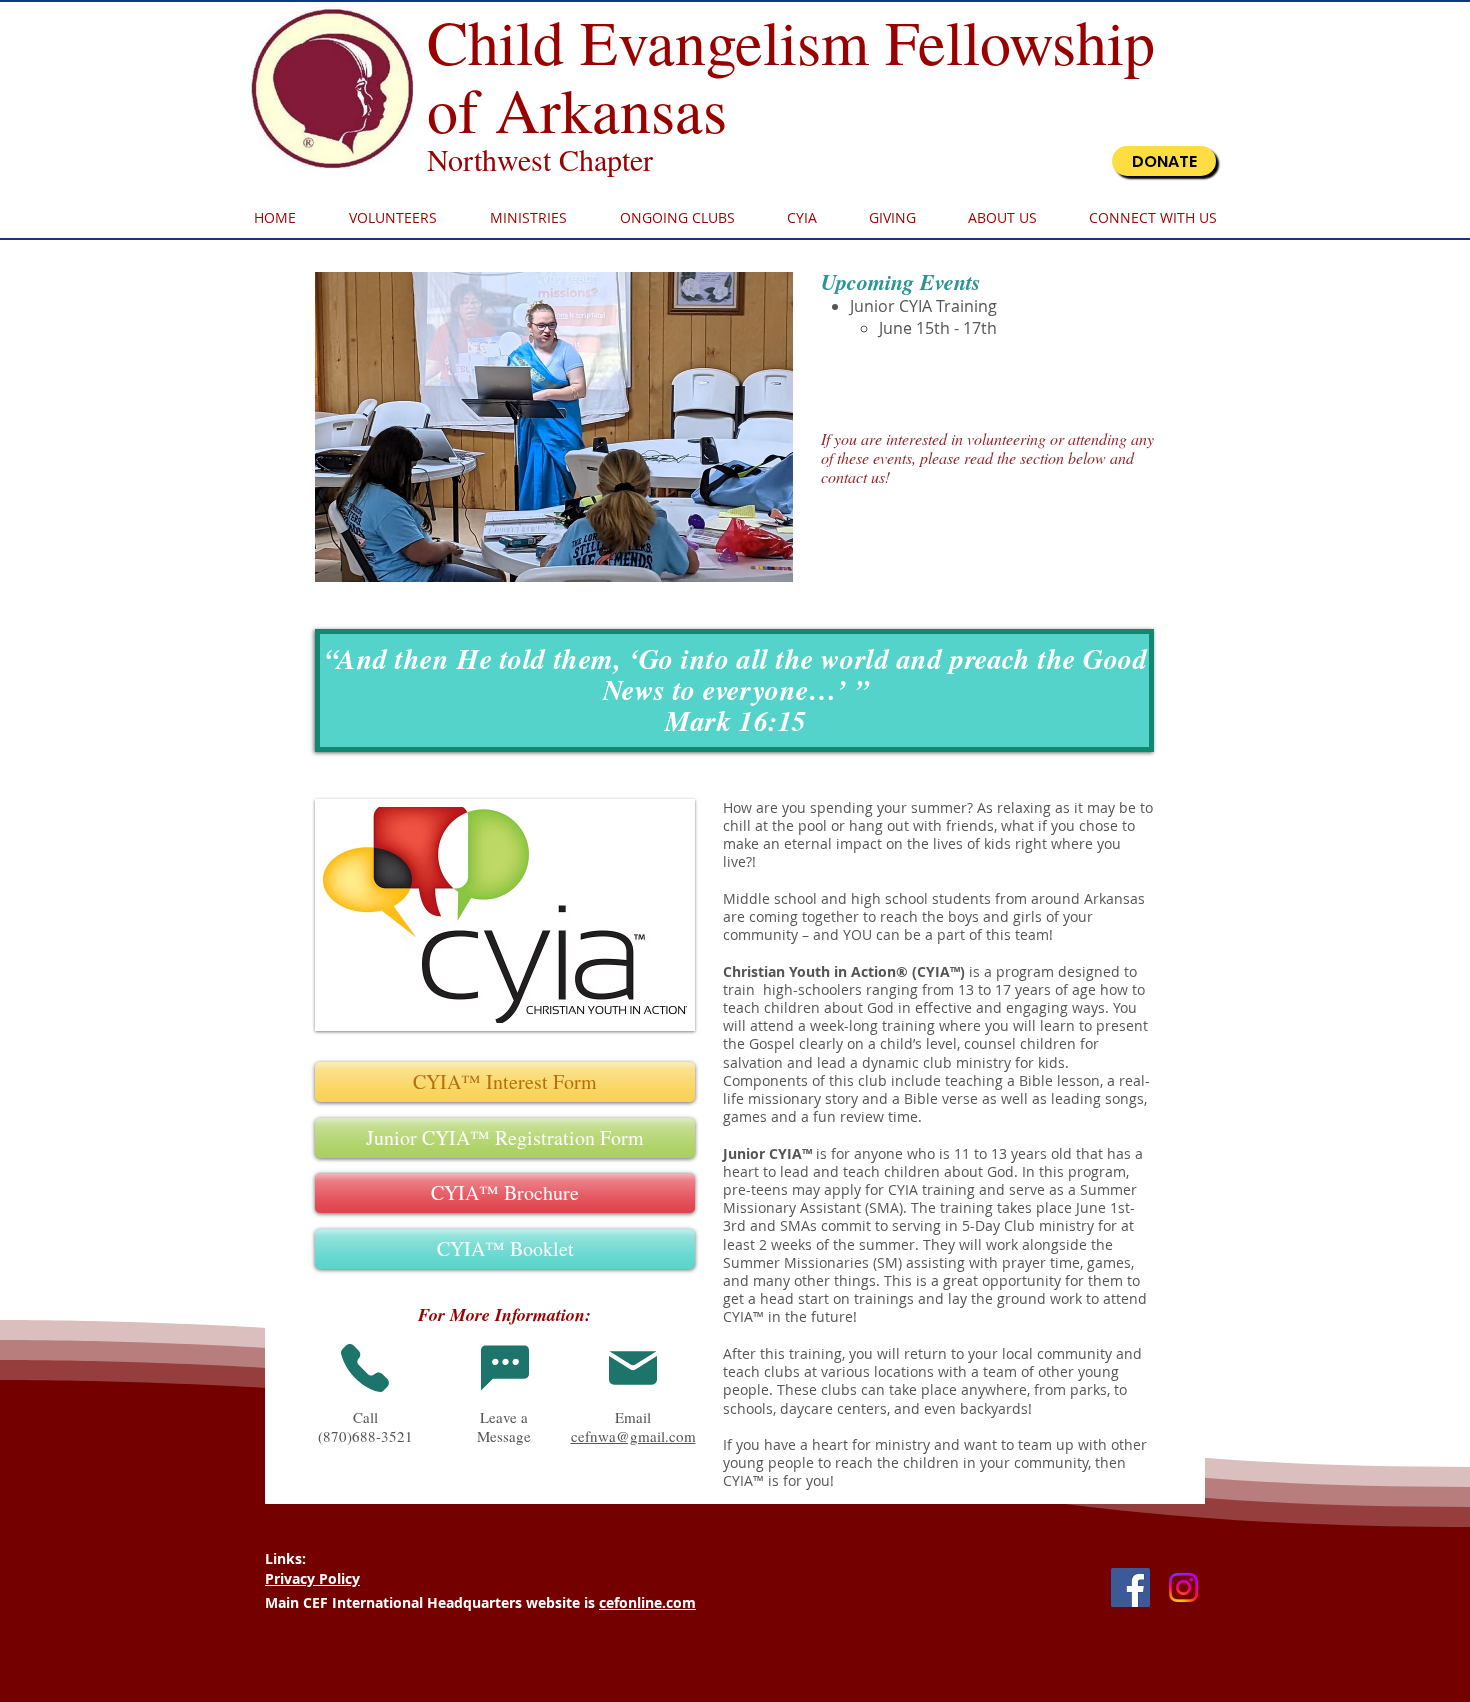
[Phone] (365, 1368)
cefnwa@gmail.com (633, 1436)
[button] (554, 427)
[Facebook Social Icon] (1130, 1587)
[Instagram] (1183, 1587)
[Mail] (633, 1368)
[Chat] (505, 1368)
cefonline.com (647, 1602)
